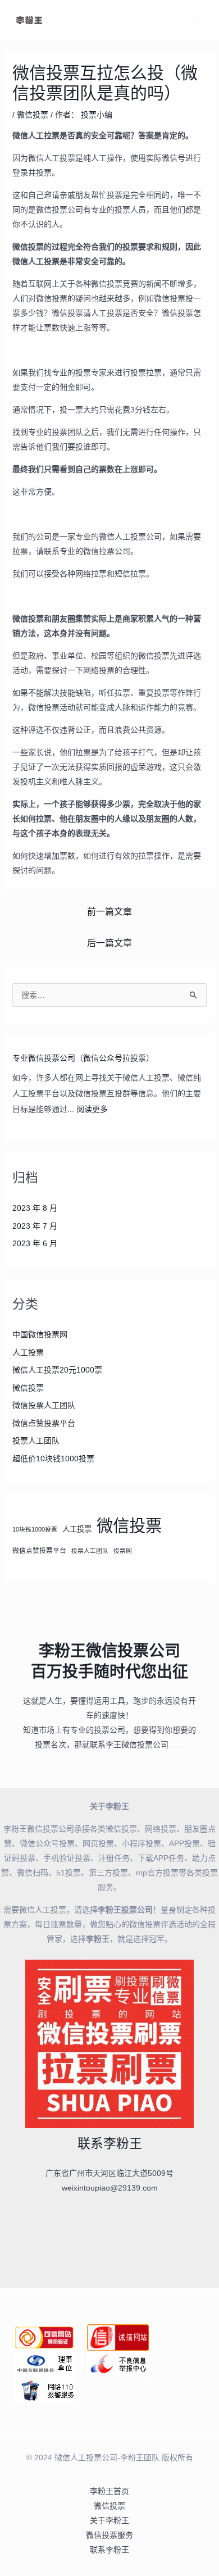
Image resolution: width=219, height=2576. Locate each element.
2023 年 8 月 (35, 1208)
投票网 (123, 1551)
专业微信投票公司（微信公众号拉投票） (83, 1058)
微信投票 (33, 115)
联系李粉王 (109, 2550)
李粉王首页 (109, 2491)
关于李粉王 (109, 2520)
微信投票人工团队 (44, 1405)
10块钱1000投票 (35, 1529)
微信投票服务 (109, 2535)
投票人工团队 (36, 1441)
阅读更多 (92, 1109)
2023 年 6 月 (35, 1243)
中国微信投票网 (40, 1334)
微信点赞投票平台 (44, 1423)
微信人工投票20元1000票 (57, 1370)
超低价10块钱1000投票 (53, 1459)
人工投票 (28, 1352)
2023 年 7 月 (35, 1226)
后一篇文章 (109, 943)
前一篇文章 (109, 912)
